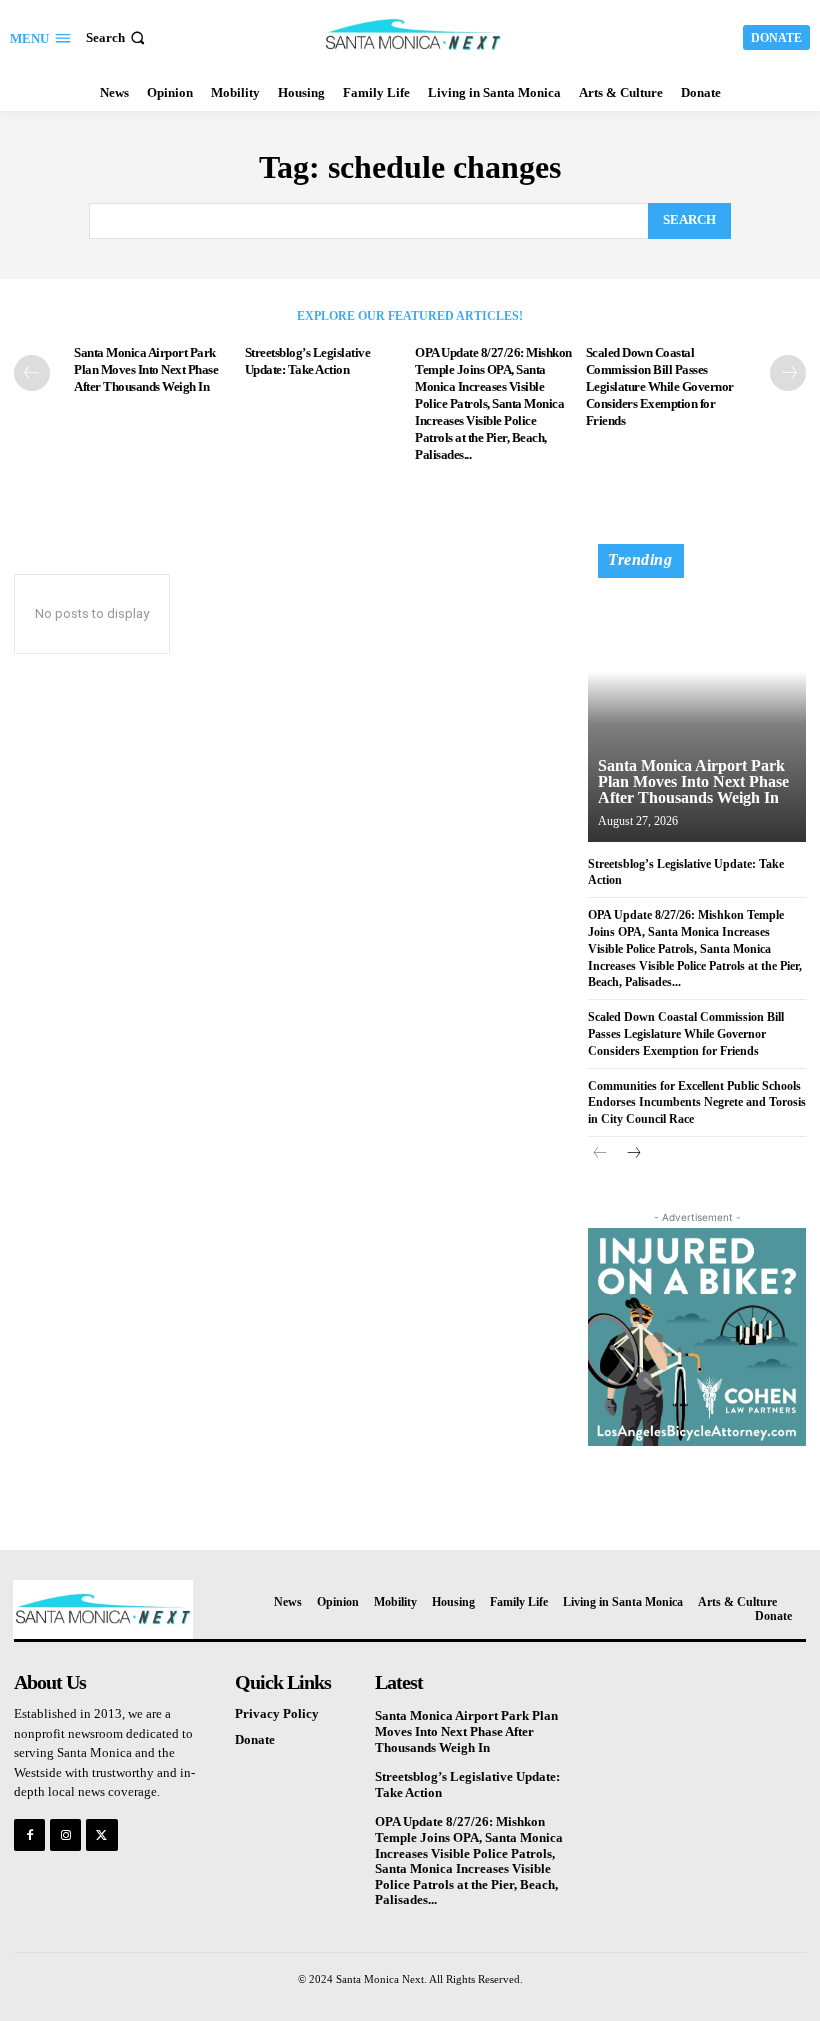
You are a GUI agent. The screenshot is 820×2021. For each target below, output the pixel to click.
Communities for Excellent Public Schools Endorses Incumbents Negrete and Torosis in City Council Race (697, 1103)
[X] (101, 1834)
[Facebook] (29, 1834)
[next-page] (788, 373)
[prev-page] (32, 373)
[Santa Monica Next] (412, 35)
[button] (117, 37)
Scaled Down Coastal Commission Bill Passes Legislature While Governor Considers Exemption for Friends (660, 386)
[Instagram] (65, 1834)
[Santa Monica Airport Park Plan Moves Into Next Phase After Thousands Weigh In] (697, 702)
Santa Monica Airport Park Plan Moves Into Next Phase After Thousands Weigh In (146, 369)
